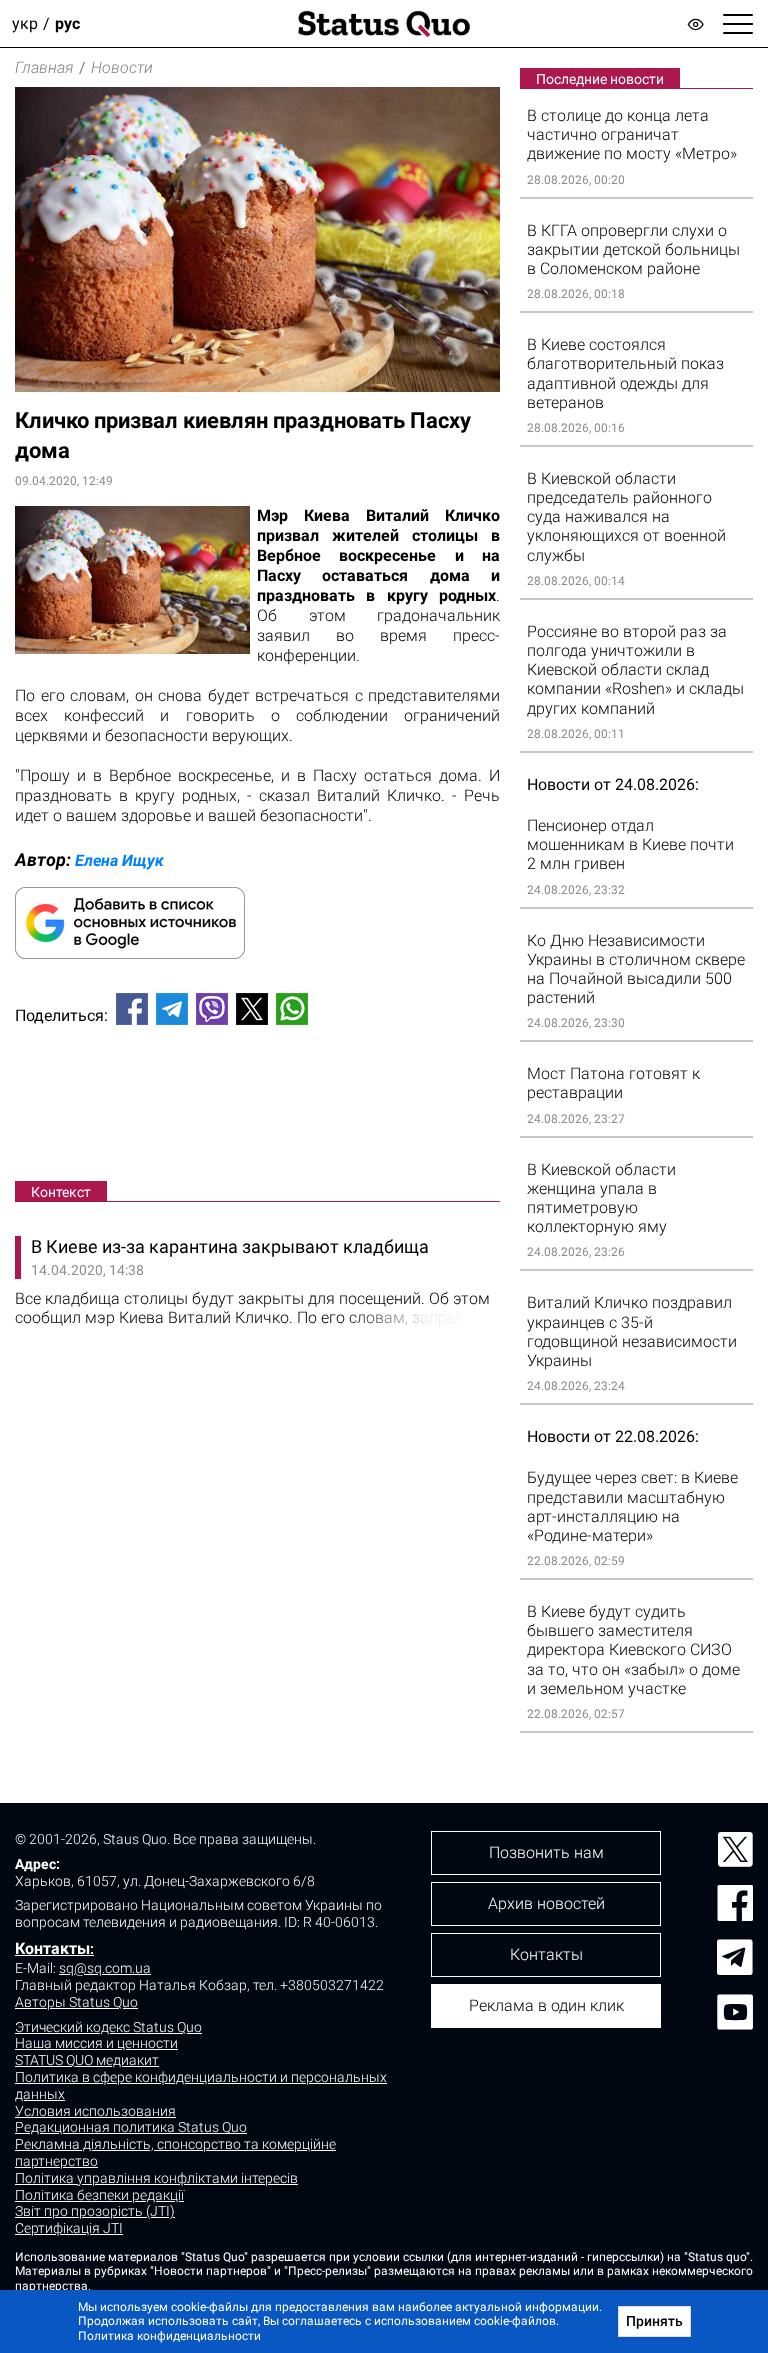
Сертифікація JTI (69, 2228)
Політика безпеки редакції (99, 2195)
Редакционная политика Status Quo (131, 2127)
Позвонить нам (546, 1852)
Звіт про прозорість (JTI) (95, 2211)
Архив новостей (546, 1903)
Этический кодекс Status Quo (108, 2027)
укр (25, 23)
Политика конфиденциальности (169, 2336)
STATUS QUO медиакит (87, 2060)
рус (67, 23)
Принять (654, 2321)
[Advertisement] (257, 1107)
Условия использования (95, 2111)
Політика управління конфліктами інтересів (156, 2178)
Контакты (52, 1948)
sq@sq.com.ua (105, 1968)
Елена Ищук (119, 860)
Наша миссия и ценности (96, 2043)
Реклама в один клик (546, 2005)
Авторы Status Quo (76, 2002)
